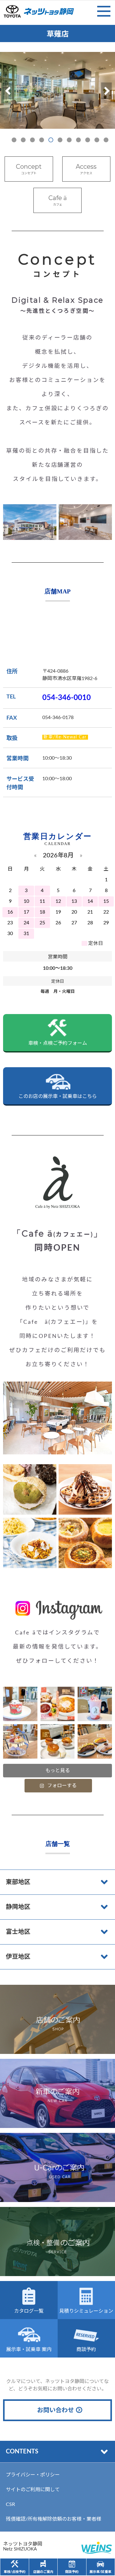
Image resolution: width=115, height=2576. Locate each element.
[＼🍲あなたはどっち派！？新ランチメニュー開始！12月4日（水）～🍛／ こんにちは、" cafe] (58, 1704)
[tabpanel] (57, 90)
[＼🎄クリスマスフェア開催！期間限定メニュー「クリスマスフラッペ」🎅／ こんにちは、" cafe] (95, 1704)
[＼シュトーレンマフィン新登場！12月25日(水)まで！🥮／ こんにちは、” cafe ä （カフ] (20, 1704)
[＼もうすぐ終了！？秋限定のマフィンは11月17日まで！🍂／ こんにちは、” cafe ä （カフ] (58, 1741)
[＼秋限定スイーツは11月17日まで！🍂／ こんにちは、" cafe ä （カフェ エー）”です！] (95, 1741)
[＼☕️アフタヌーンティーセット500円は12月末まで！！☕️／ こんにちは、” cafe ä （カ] (20, 1741)
